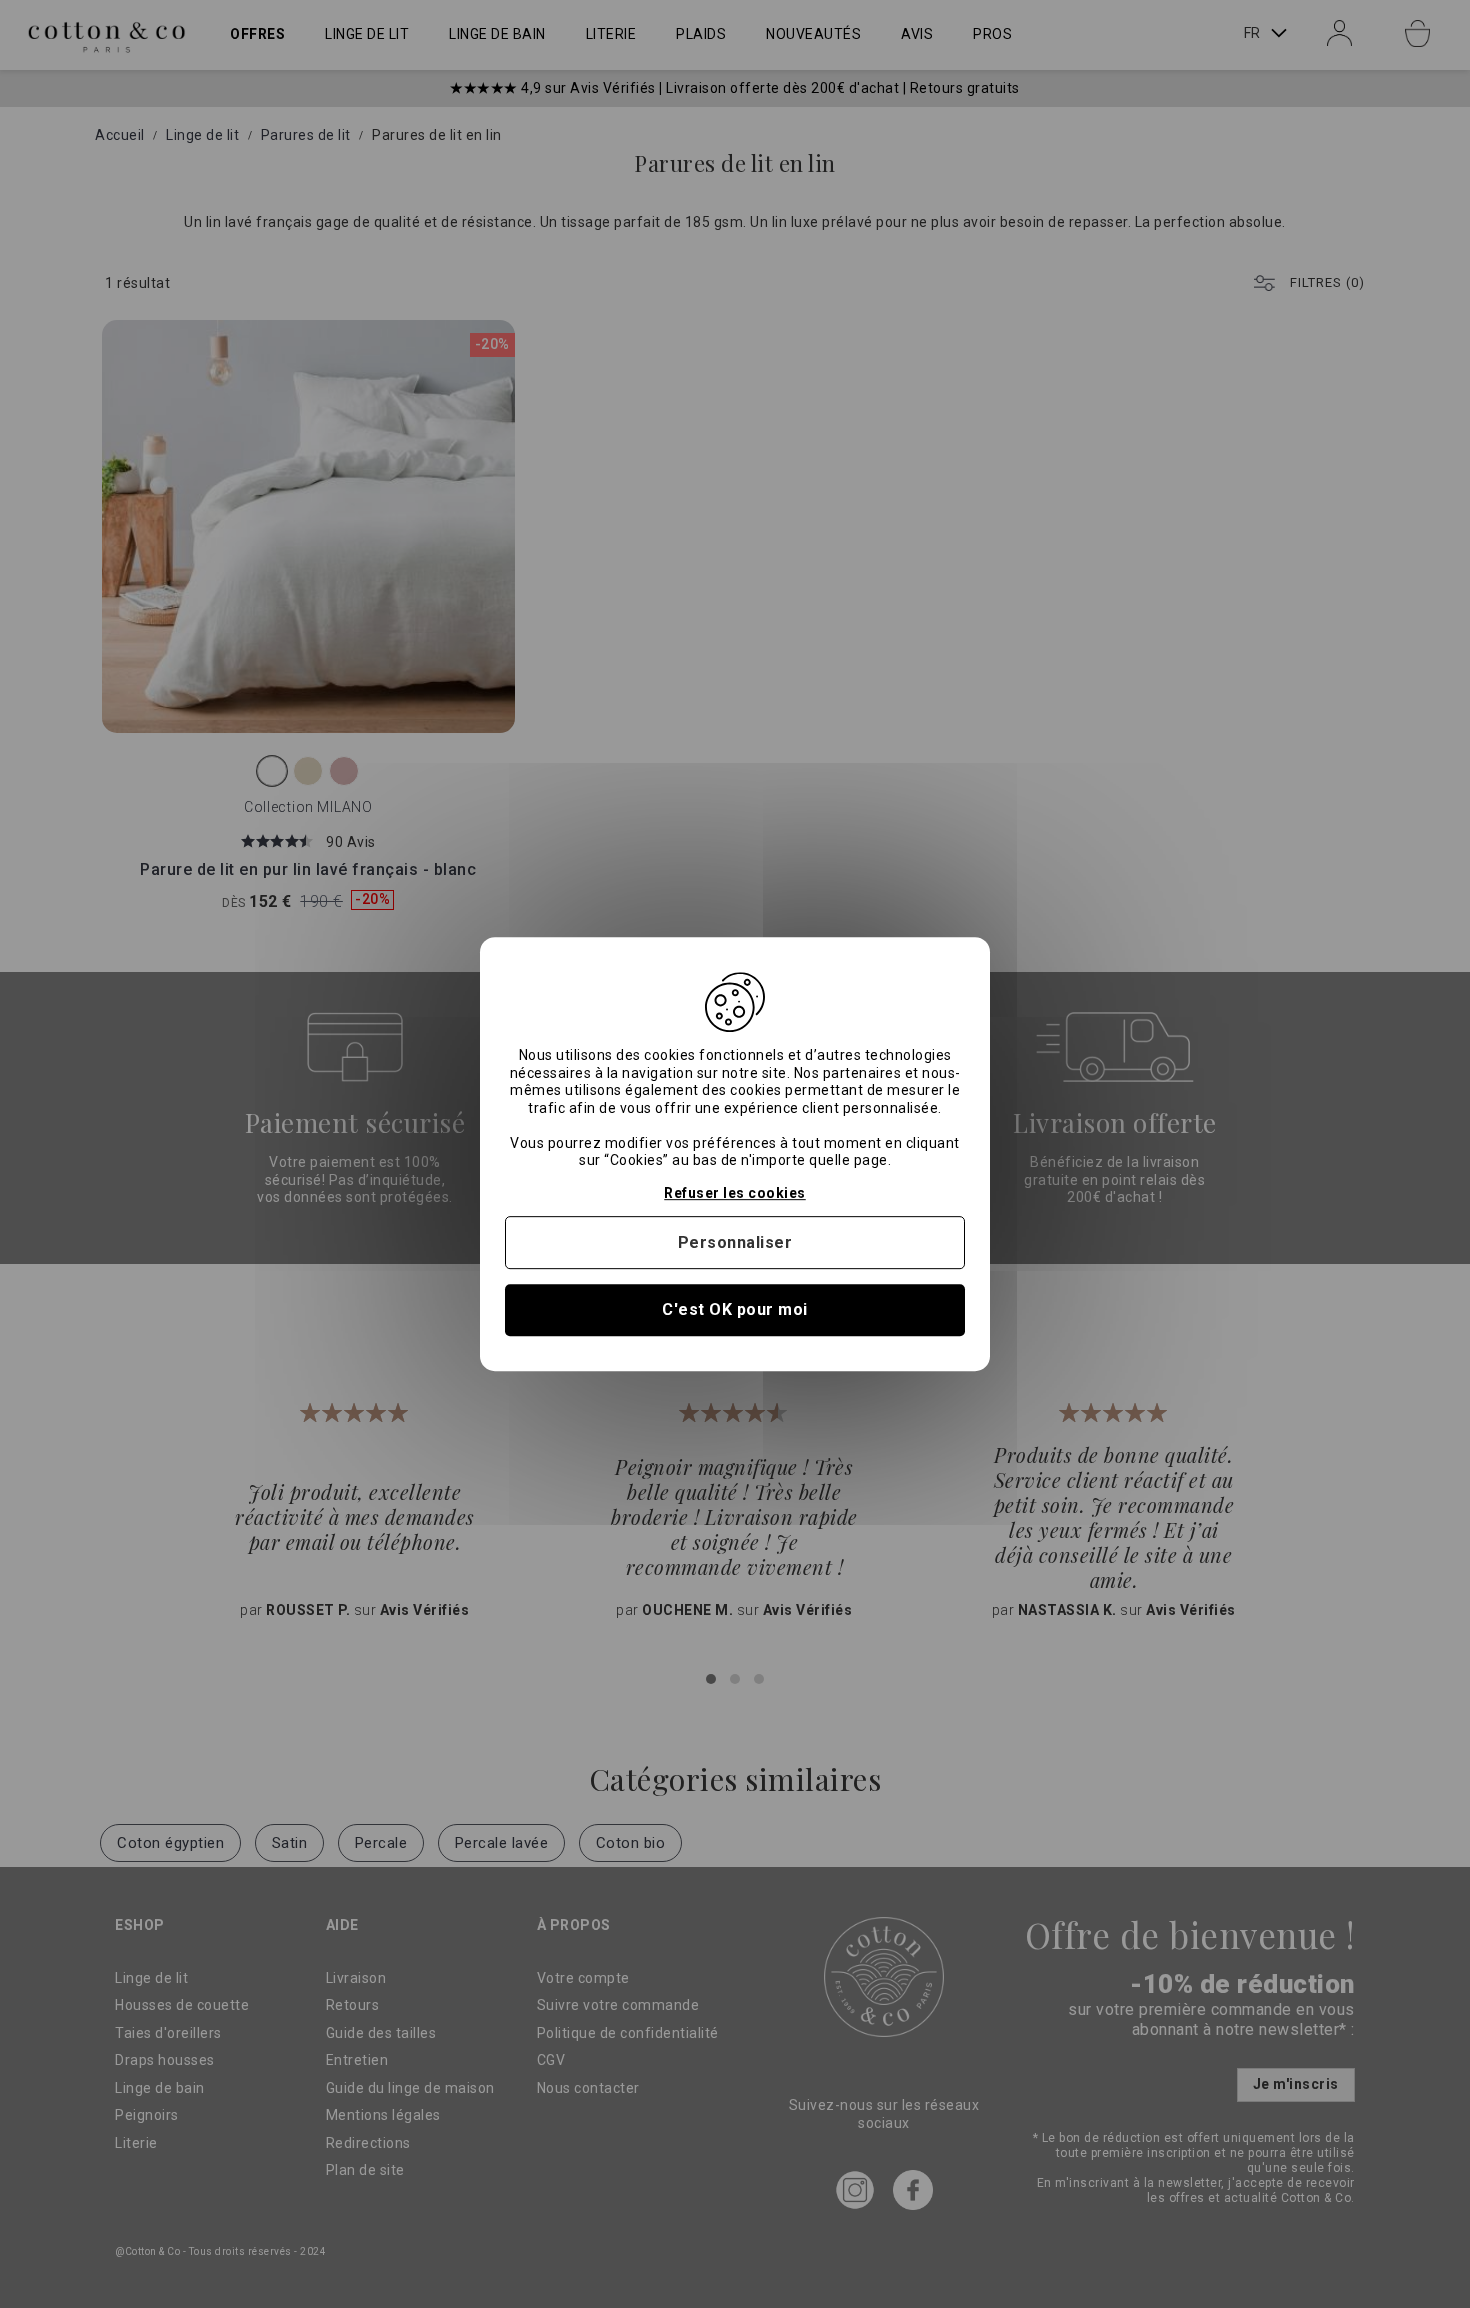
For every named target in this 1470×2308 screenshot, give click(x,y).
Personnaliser (735, 1242)
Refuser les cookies (735, 1193)
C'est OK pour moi (735, 1310)
